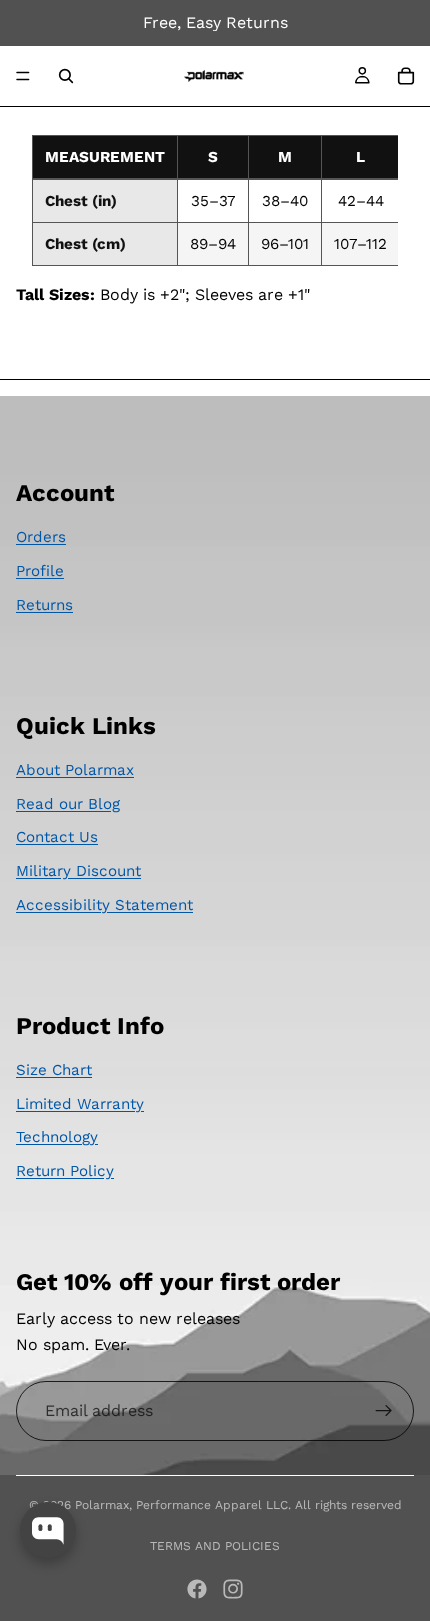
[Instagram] (233, 1589)
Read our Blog (68, 804)
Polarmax (102, 1505)
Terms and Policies (215, 1546)
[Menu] (23, 76)
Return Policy (65, 1171)
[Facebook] (197, 1589)
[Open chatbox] (48, 1530)
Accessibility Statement (104, 905)
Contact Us (57, 837)
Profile (40, 571)
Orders (41, 537)
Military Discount (78, 871)
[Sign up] (384, 1411)
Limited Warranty (80, 1104)
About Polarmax (75, 770)
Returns (44, 605)
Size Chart (54, 1070)
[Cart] (406, 76)
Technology (57, 1137)
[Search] (66, 76)
